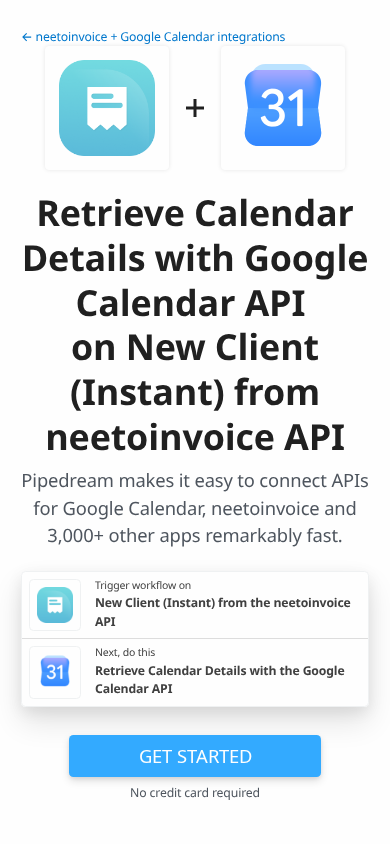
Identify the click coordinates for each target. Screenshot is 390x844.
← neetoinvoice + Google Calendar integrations (153, 36)
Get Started (195, 755)
